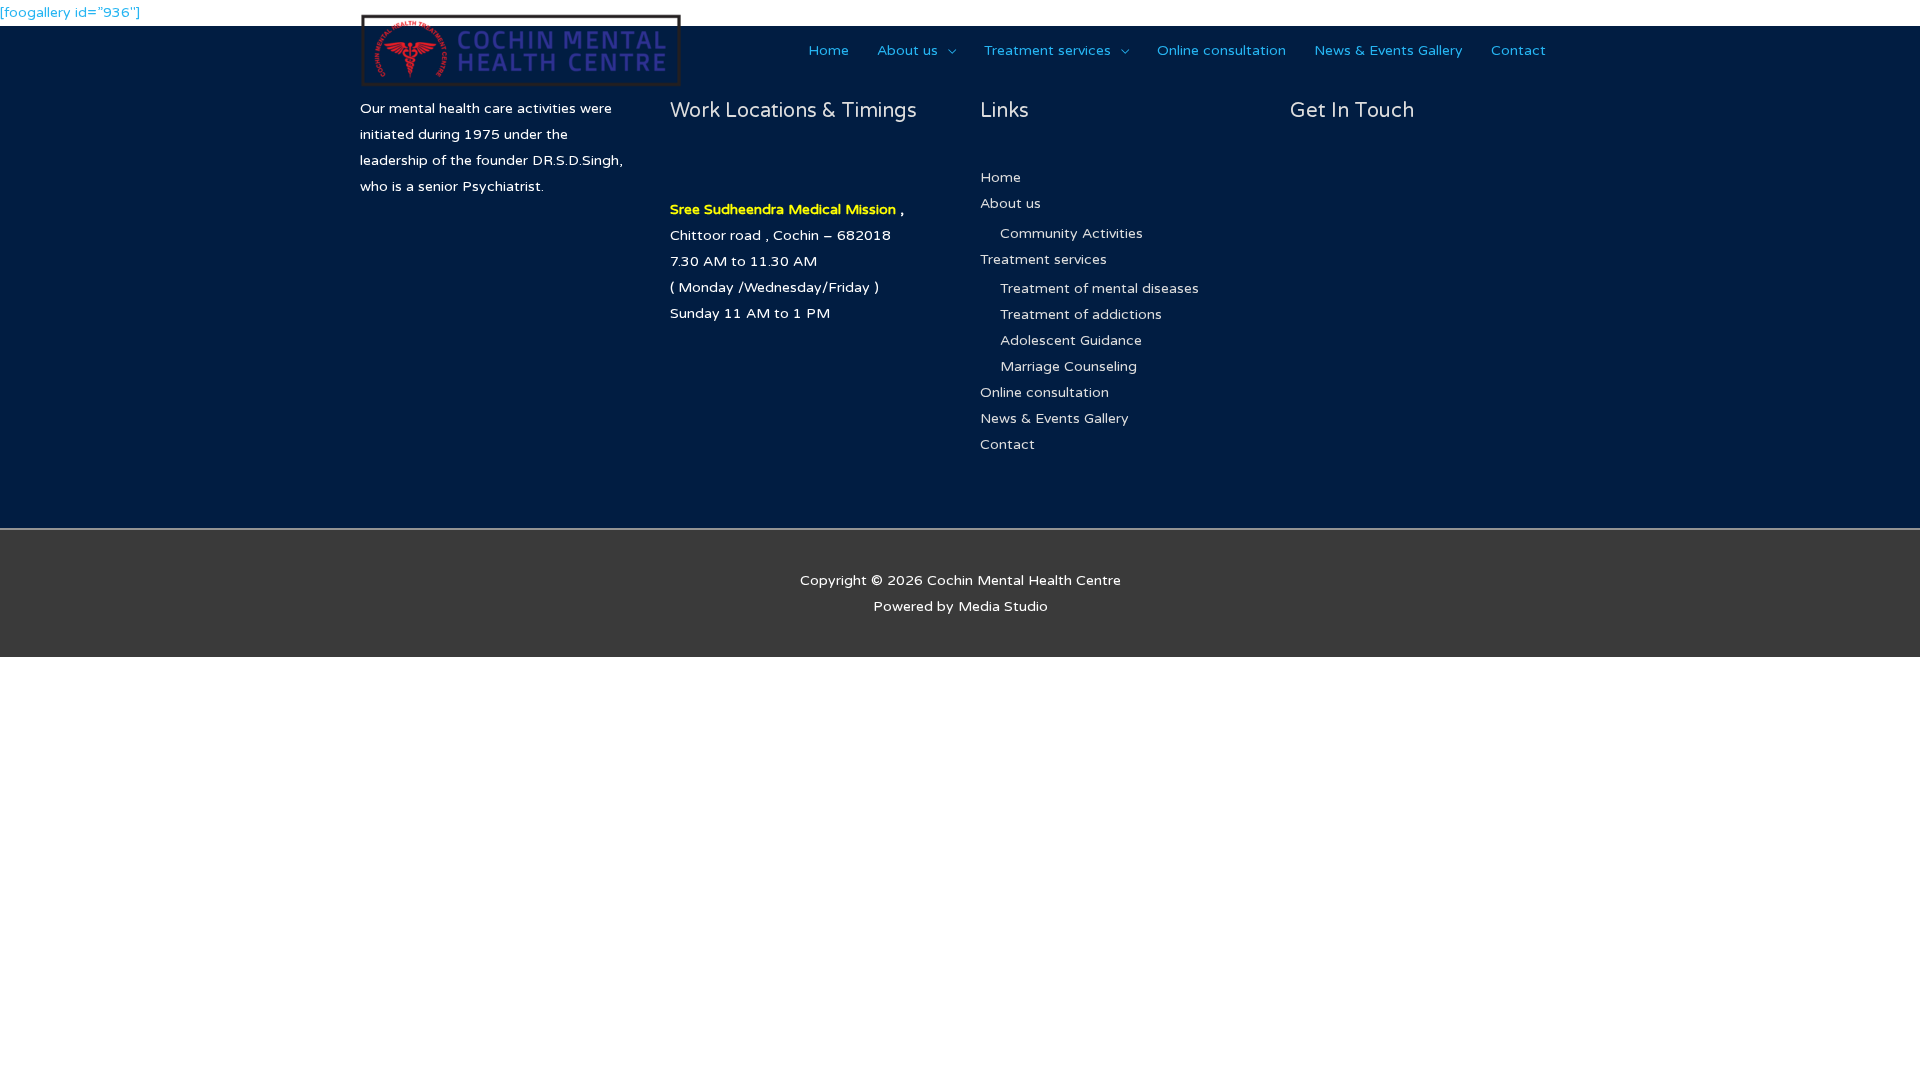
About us (907, 50)
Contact (1518, 50)
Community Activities (1071, 233)
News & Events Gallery (1388, 50)
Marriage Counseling (1068, 366)
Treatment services (1047, 50)
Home (828, 50)
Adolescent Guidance (1071, 340)
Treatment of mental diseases (1099, 288)
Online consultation (1221, 50)
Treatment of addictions (1081, 314)
